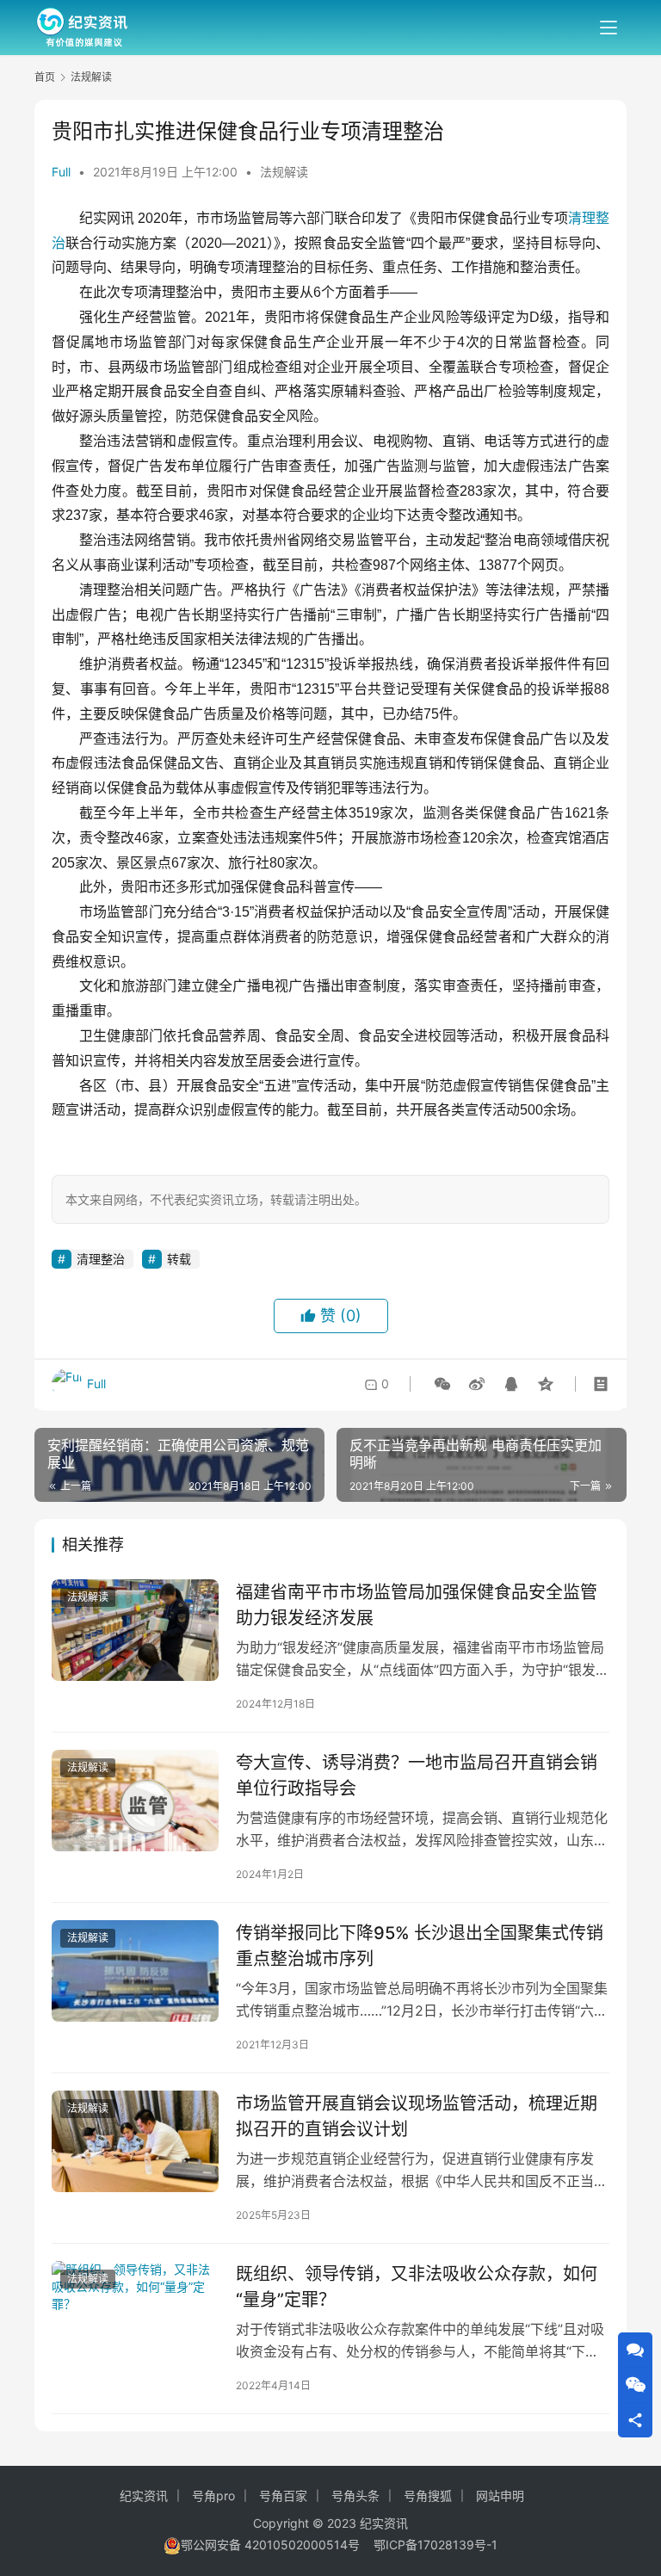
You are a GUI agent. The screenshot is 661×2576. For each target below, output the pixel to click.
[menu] (608, 28)
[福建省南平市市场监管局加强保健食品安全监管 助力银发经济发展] (135, 1630)
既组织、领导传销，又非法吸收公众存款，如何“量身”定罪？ (417, 2286)
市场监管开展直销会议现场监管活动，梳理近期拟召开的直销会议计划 (417, 2116)
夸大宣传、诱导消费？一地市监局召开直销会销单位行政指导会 (417, 1775)
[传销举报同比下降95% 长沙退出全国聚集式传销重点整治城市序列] (135, 1971)
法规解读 (284, 172)
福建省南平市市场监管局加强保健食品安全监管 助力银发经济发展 (417, 1605)
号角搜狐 (428, 2496)
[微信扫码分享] (442, 1384)
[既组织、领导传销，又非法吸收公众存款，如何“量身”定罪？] (135, 2312)
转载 (179, 1259)
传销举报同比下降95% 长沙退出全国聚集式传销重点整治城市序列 (420, 1946)
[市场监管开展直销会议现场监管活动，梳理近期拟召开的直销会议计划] (135, 2141)
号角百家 (283, 2496)
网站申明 (500, 2496)
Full (61, 172)
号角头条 (355, 2496)
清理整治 (101, 1259)
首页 (45, 77)
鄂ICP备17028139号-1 (436, 2545)
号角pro (213, 2496)
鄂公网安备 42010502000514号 (277, 2545)
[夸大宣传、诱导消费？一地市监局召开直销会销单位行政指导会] (135, 1801)
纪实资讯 (144, 2496)
